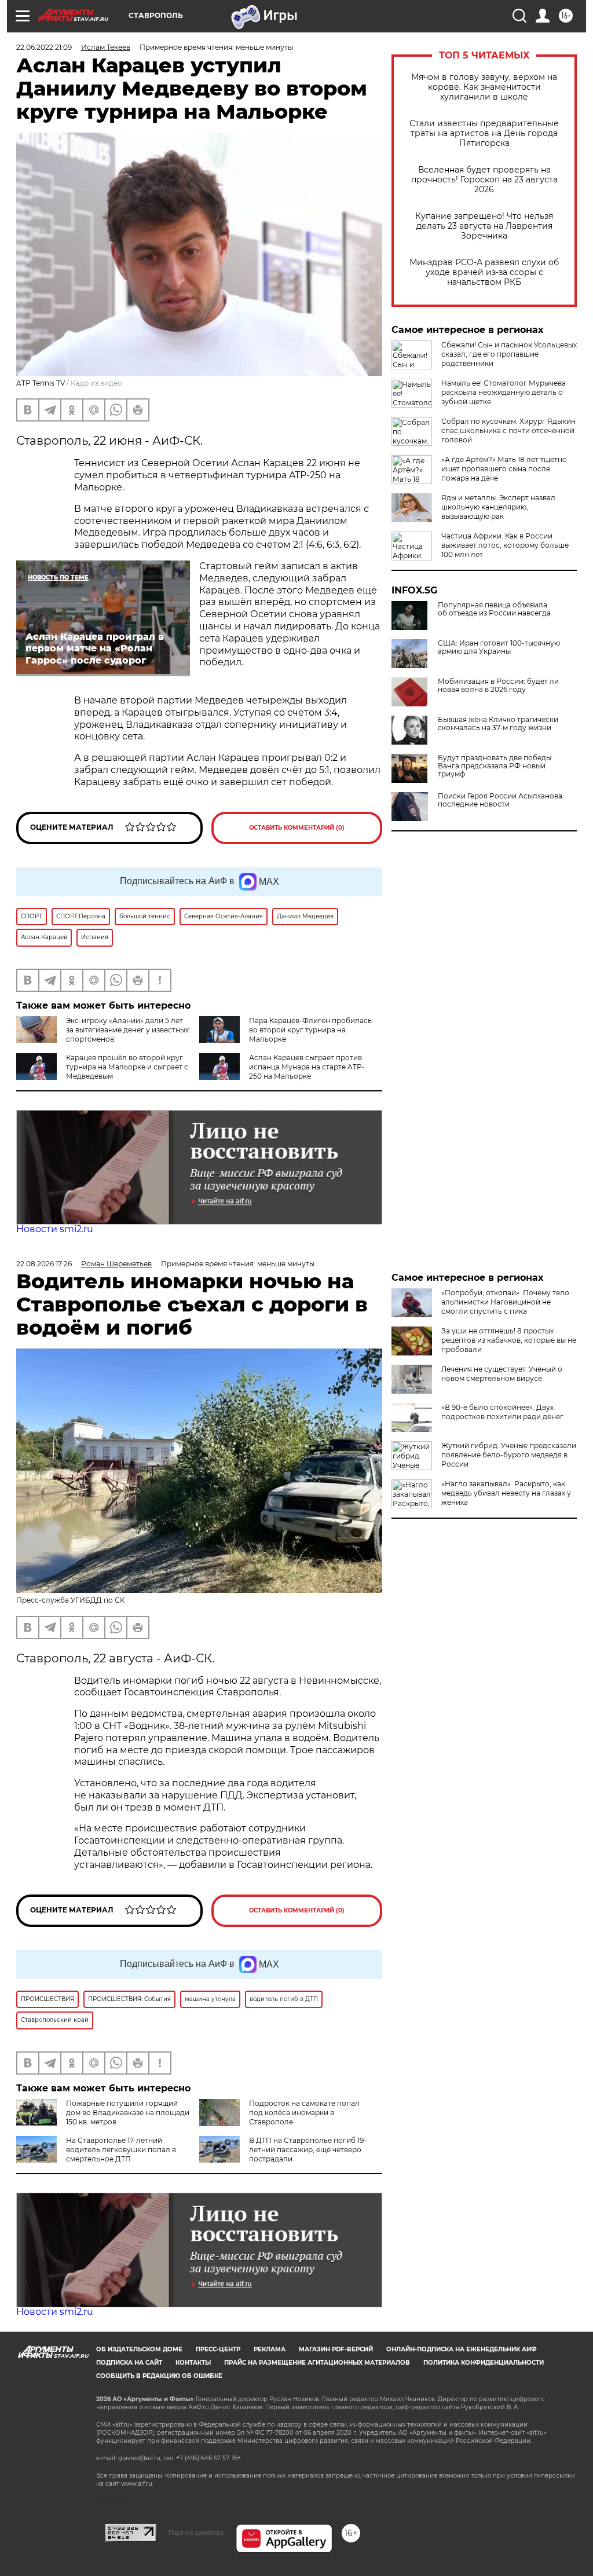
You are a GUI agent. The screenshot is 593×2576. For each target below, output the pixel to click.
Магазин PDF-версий (336, 2349)
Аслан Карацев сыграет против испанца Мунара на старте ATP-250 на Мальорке (307, 1067)
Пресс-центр (218, 2349)
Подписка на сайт (129, 2363)
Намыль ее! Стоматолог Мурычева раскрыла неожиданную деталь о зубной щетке (504, 392)
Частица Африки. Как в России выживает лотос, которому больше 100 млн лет (505, 545)
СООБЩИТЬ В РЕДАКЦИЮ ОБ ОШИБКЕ (159, 2376)
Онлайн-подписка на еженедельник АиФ (462, 2349)
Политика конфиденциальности (484, 2363)
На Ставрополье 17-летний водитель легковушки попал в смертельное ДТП (121, 2150)
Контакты (193, 2363)
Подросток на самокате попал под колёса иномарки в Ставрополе (304, 2113)
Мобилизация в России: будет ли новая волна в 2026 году (498, 686)
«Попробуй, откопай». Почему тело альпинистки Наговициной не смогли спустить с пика (505, 1302)
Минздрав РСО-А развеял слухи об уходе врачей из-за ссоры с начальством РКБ (484, 272)
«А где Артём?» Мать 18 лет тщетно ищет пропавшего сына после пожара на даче (504, 469)
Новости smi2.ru (55, 1229)
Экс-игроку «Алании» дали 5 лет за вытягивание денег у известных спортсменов (127, 1030)
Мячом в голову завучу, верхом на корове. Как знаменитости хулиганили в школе (484, 87)
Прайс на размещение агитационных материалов (317, 2363)
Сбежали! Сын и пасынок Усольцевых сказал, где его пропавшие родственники (509, 354)
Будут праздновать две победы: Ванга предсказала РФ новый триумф (495, 766)
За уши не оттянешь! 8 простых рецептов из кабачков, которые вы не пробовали (509, 1340)
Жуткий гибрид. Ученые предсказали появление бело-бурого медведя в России (509, 1455)
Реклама (270, 2349)
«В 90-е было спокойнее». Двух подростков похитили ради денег (502, 1412)
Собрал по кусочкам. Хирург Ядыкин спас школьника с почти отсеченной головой (508, 430)
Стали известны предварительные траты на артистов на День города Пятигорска (484, 133)
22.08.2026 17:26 (44, 1264)
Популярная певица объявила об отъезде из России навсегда (494, 609)
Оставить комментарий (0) (297, 828)
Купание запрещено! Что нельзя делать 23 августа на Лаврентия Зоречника (484, 226)
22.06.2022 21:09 (44, 47)
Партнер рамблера (196, 2533)
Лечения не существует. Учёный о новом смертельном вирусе (502, 1374)
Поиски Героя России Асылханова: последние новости (501, 800)
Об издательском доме (139, 2349)
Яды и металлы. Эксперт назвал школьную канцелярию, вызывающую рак (498, 507)
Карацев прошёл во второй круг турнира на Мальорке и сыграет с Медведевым (127, 1067)
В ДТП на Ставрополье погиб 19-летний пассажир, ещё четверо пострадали (308, 2150)
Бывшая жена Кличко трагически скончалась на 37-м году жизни (498, 724)
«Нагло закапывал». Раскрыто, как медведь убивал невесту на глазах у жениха (506, 1493)
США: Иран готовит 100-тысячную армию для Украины (499, 647)
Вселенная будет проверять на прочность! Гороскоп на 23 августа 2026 (484, 180)
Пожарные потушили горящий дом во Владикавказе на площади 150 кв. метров (128, 2113)
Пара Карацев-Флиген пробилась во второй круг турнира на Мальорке (310, 1030)
